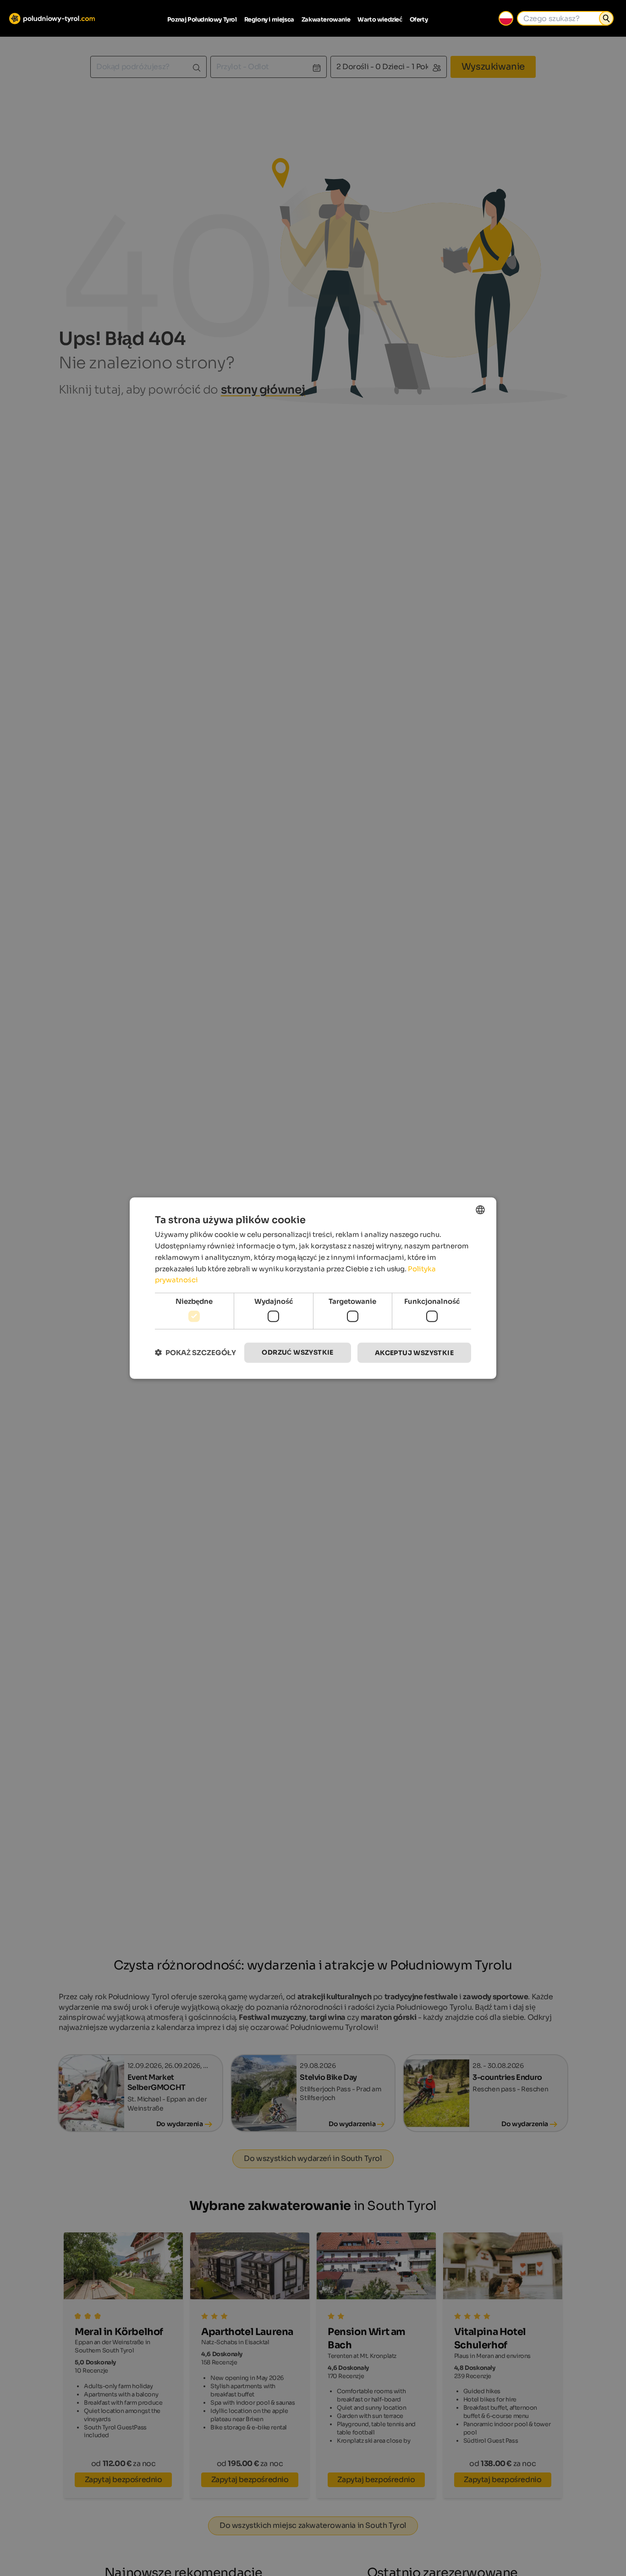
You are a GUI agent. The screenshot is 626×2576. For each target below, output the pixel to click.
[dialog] (313, 1288)
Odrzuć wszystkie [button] (297, 1352)
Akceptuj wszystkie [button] (414, 1352)
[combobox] (480, 1209)
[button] (195, 1353)
